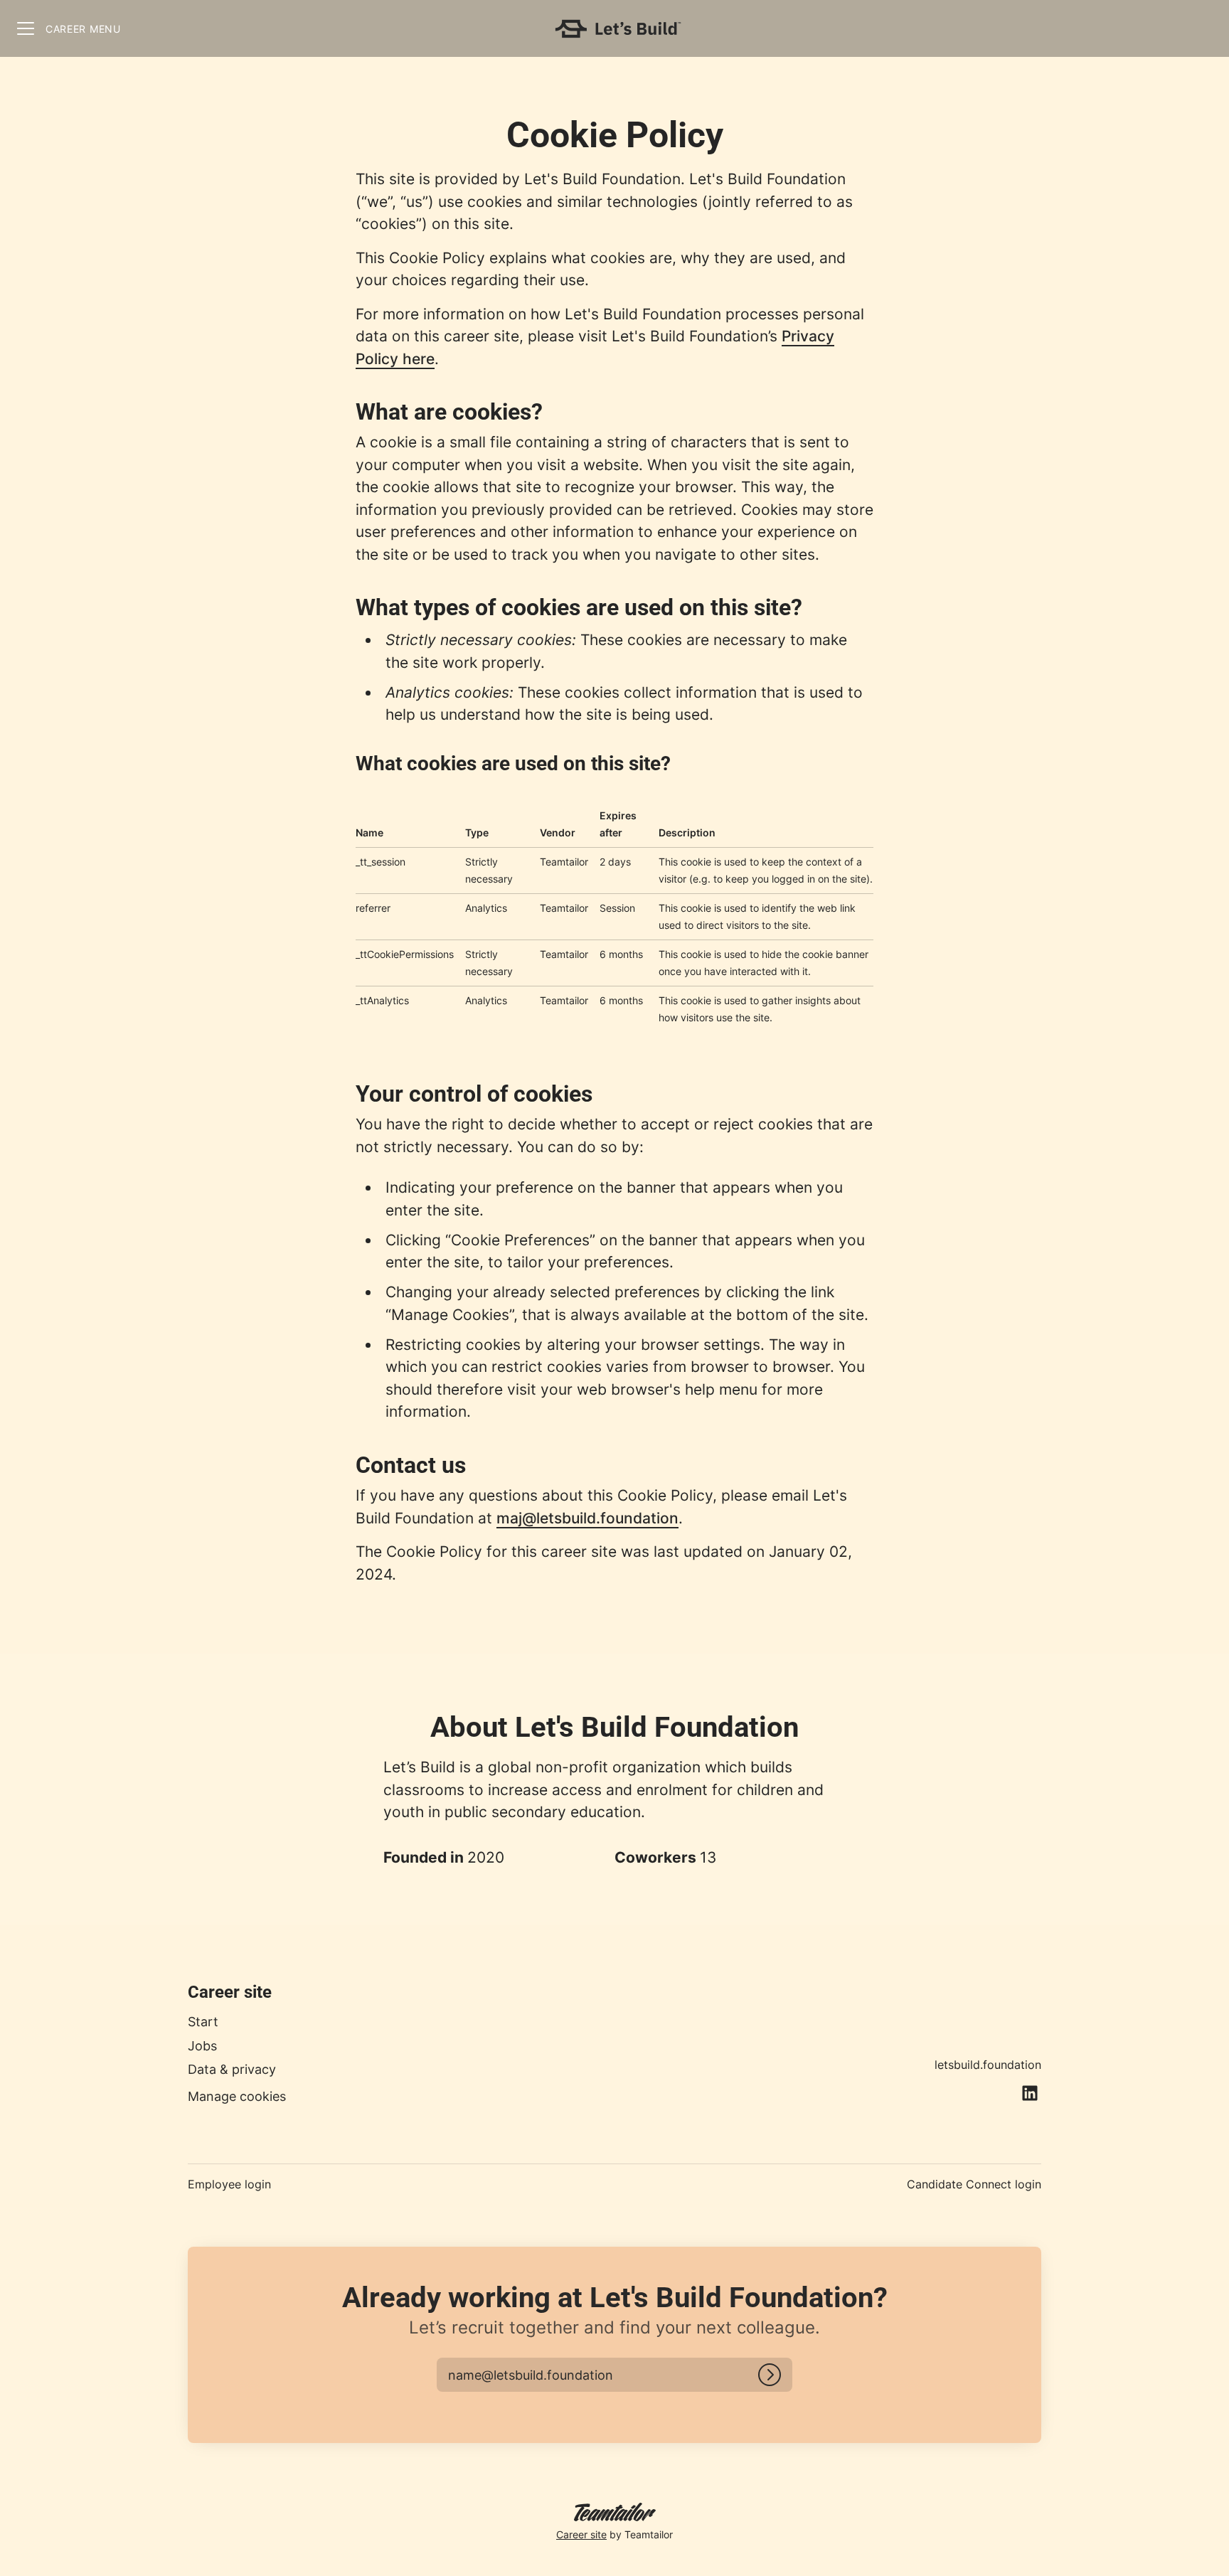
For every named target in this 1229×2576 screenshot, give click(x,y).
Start (203, 2022)
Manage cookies (237, 2096)
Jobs (202, 2046)
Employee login (229, 2184)
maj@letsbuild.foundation (587, 1518)
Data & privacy (232, 2069)
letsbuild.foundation (988, 2065)
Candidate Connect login (974, 2184)
